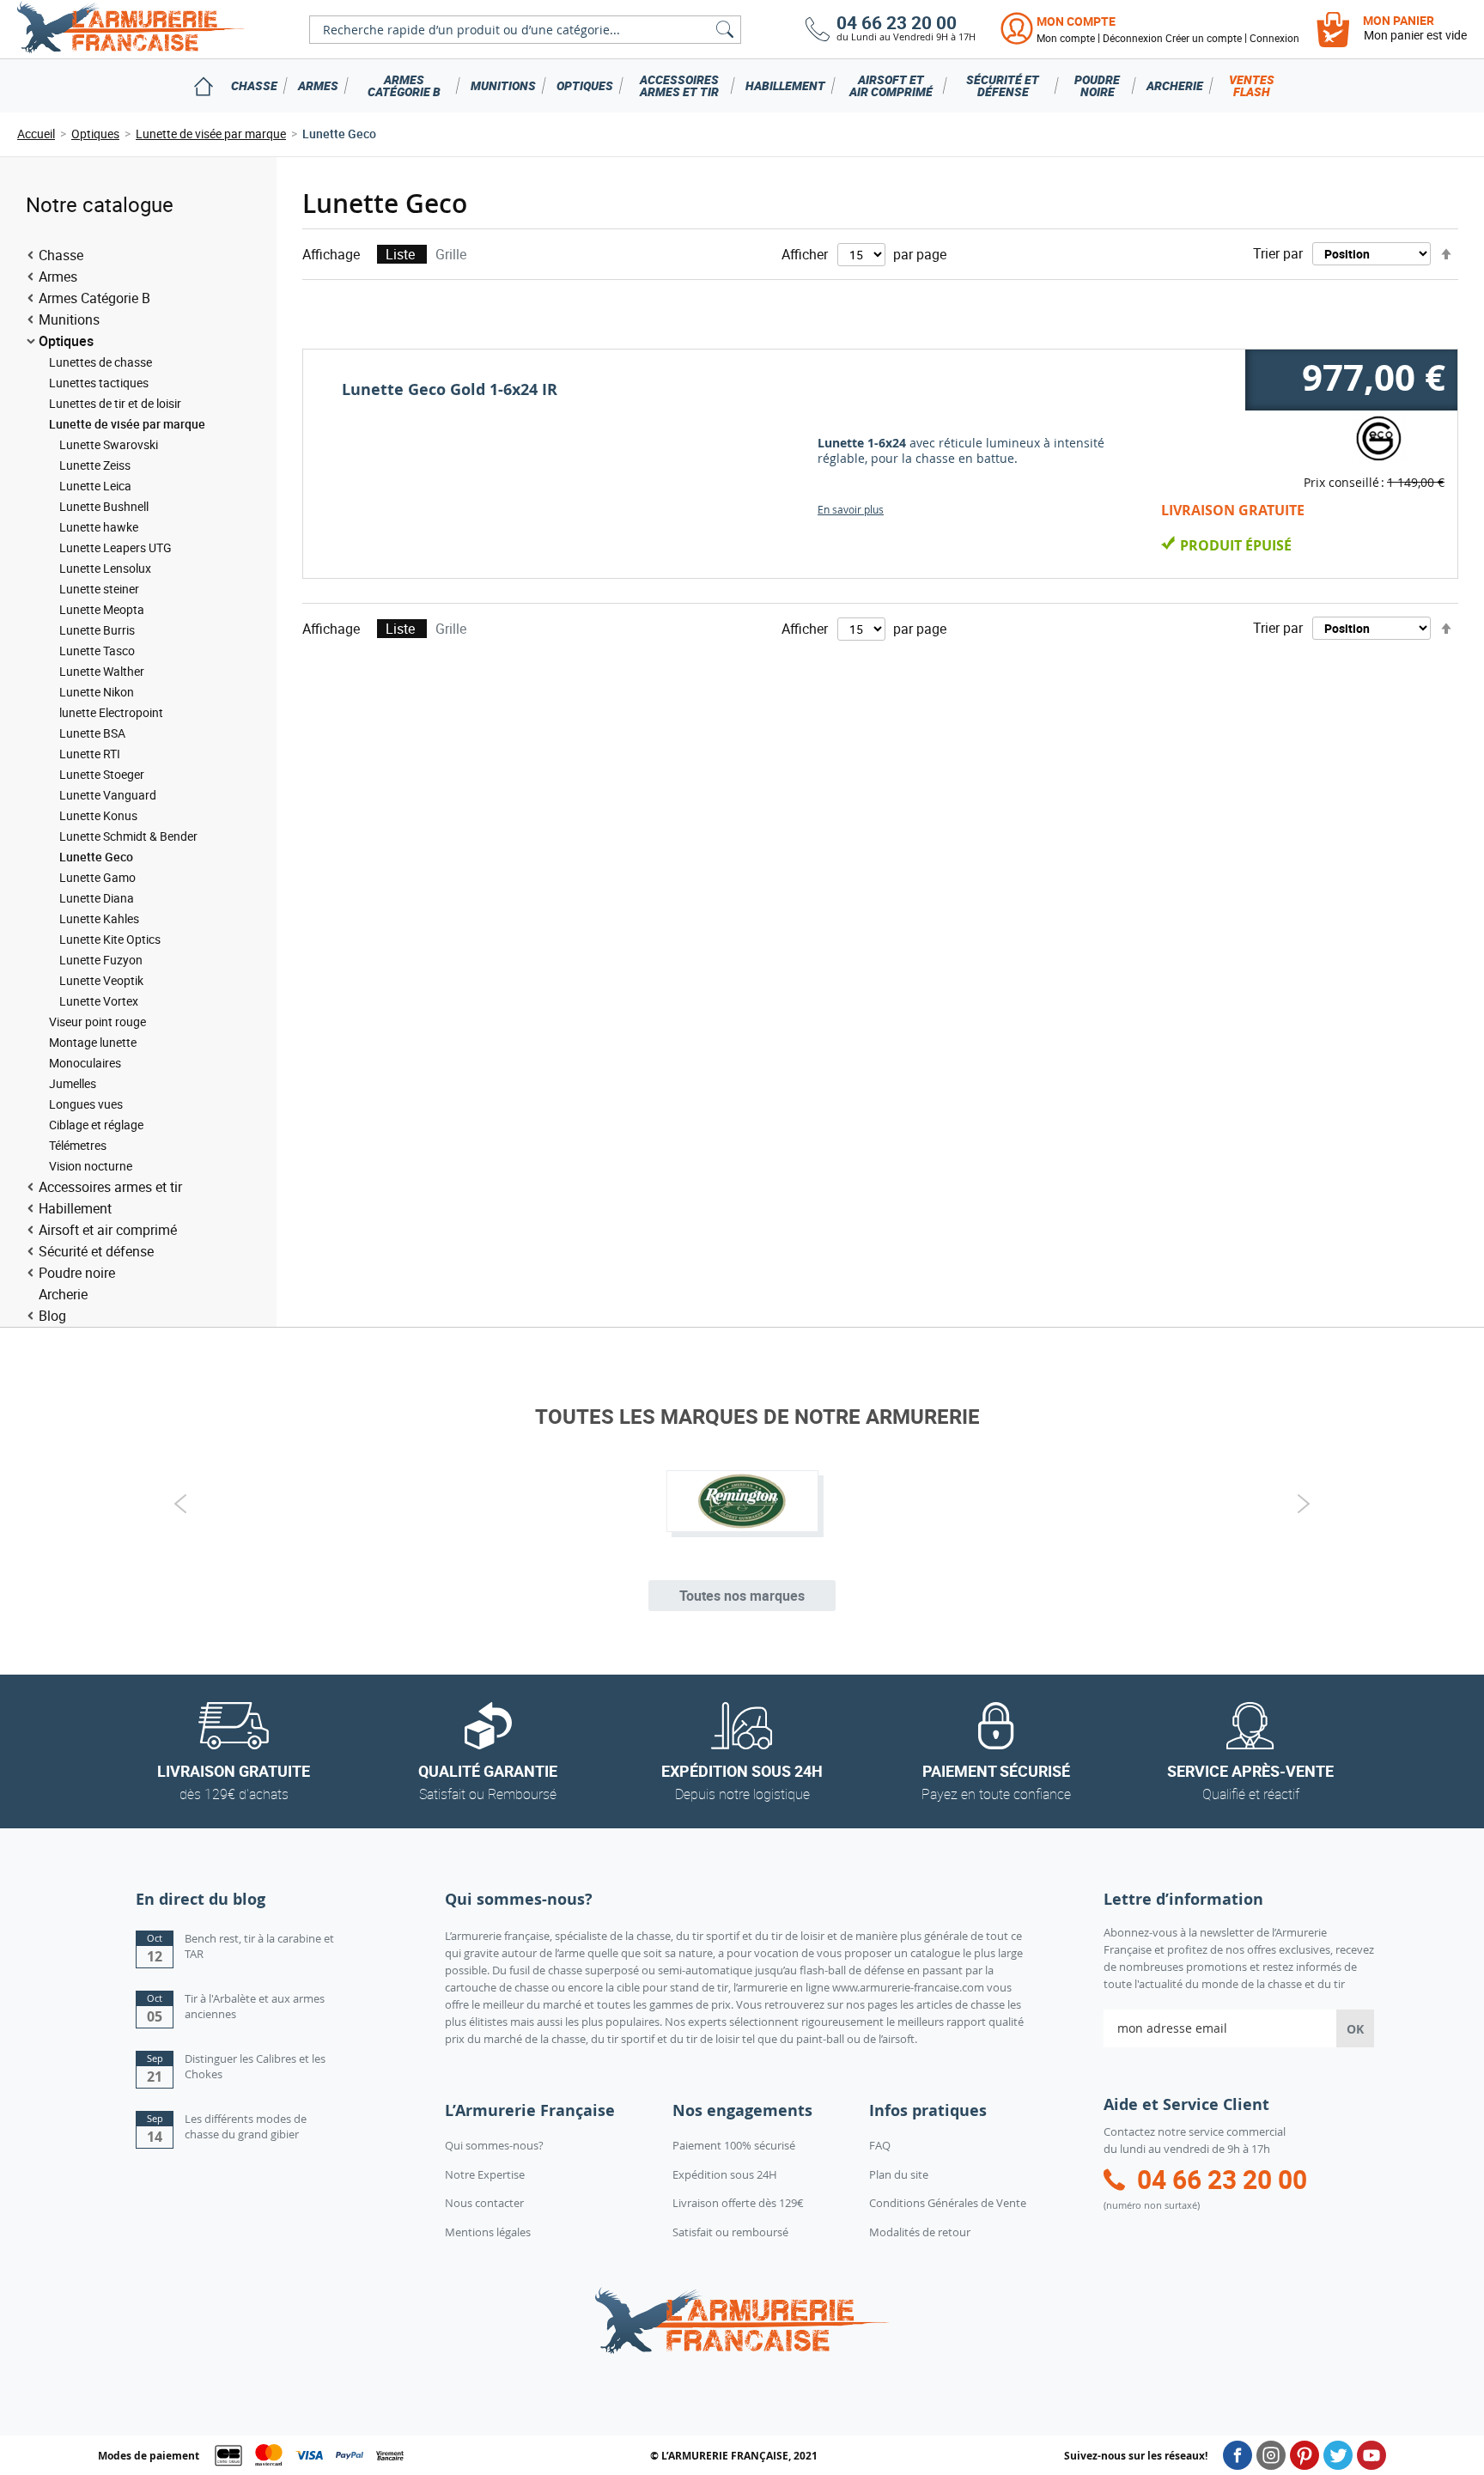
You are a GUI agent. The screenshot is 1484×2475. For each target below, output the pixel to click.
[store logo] (131, 29)
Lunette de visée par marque (211, 134)
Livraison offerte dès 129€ (738, 2203)
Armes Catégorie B (404, 85)
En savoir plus (851, 509)
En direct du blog (201, 1899)
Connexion (1274, 38)
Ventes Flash (1252, 85)
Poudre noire (1097, 85)
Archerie (1175, 85)
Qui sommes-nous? (494, 2145)
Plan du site (899, 2174)
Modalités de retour (920, 2232)
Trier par (1278, 253)
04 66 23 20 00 (897, 23)
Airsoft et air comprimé (891, 85)
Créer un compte (1204, 38)
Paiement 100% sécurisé (734, 2145)
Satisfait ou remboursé (730, 2232)
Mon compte (1076, 21)
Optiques (585, 85)
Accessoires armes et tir (679, 85)
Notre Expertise (485, 2174)
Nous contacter (484, 2203)
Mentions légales (488, 2232)
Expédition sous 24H (725, 2174)
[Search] (725, 30)
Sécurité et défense (1003, 85)
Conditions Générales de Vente (948, 2203)
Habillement (785, 85)
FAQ (880, 2145)
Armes (318, 85)
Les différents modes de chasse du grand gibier (246, 2127)
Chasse (254, 85)
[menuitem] (203, 86)
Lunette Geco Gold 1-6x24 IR (450, 389)
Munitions (503, 85)
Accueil (36, 134)
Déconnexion (1133, 38)
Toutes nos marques (742, 1596)
